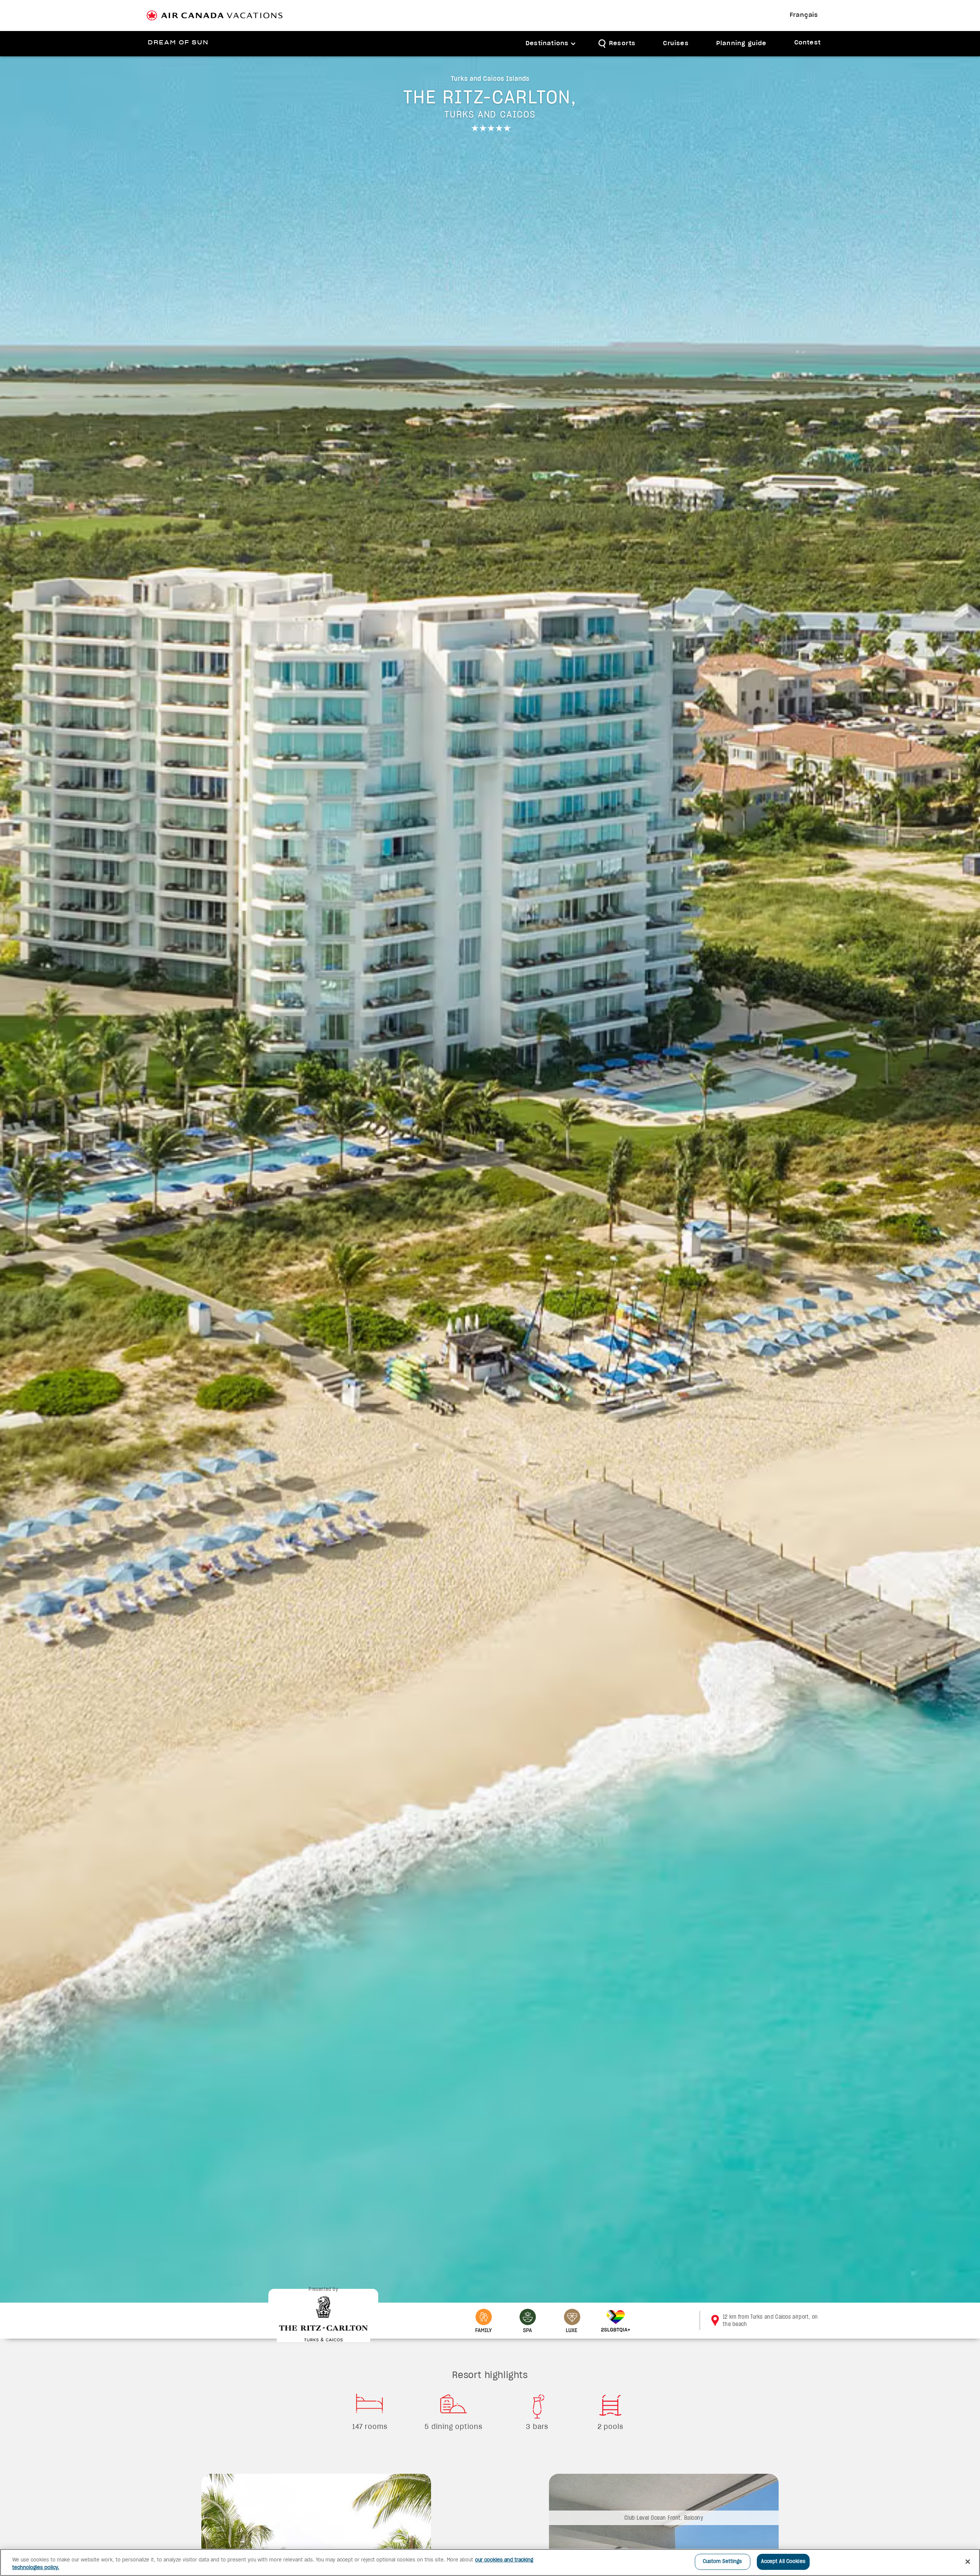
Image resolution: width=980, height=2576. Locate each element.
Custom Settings (723, 2562)
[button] (551, 44)
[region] (490, 2562)
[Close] (968, 2561)
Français (804, 15)
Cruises (676, 43)
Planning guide (742, 43)
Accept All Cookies (783, 2562)
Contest (808, 43)
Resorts (622, 43)
